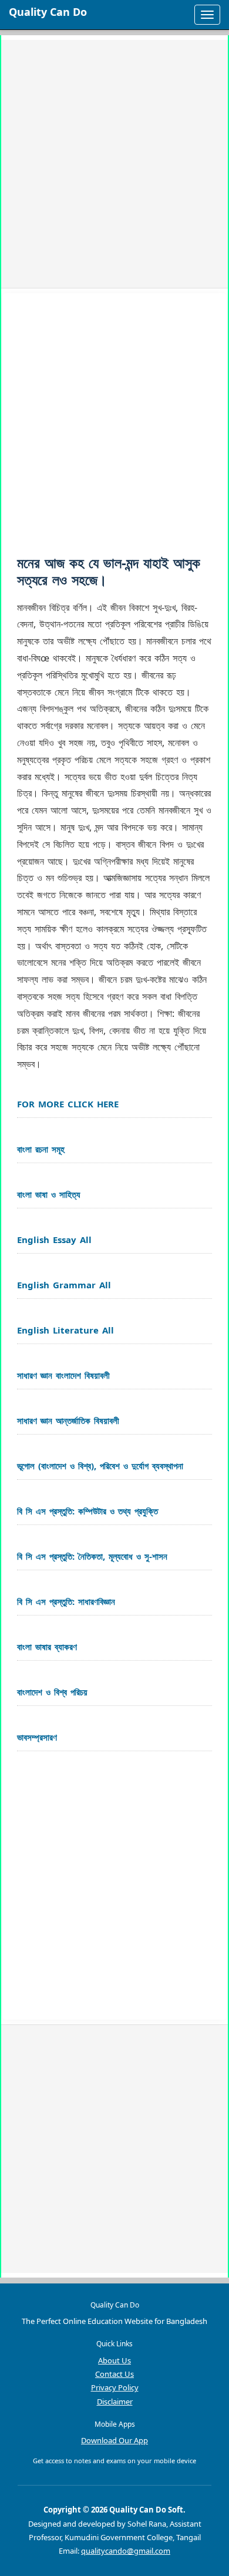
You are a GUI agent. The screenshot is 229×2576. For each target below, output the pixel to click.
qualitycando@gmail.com (126, 2551)
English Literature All (65, 1330)
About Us (114, 2360)
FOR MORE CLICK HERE (68, 1104)
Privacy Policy (115, 2387)
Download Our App (114, 2440)
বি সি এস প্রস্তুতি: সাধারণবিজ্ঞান (66, 1601)
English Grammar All (64, 1285)
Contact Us (114, 2374)
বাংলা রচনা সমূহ (41, 1149)
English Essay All (54, 1240)
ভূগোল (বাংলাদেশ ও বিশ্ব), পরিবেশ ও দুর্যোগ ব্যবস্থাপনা (100, 1466)
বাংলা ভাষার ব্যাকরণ (47, 1647)
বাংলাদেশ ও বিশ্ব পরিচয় (52, 1692)
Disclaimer (115, 2402)
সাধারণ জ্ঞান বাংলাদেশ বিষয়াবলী (63, 1375)
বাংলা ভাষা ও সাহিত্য (49, 1194)
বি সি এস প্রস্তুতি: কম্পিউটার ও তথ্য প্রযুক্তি (87, 1511)
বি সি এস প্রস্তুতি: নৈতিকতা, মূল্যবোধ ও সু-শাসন (92, 1556)
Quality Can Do (48, 12)
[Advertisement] (114, 164)
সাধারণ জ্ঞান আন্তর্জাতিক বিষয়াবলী (68, 1420)
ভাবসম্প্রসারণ (37, 1737)
